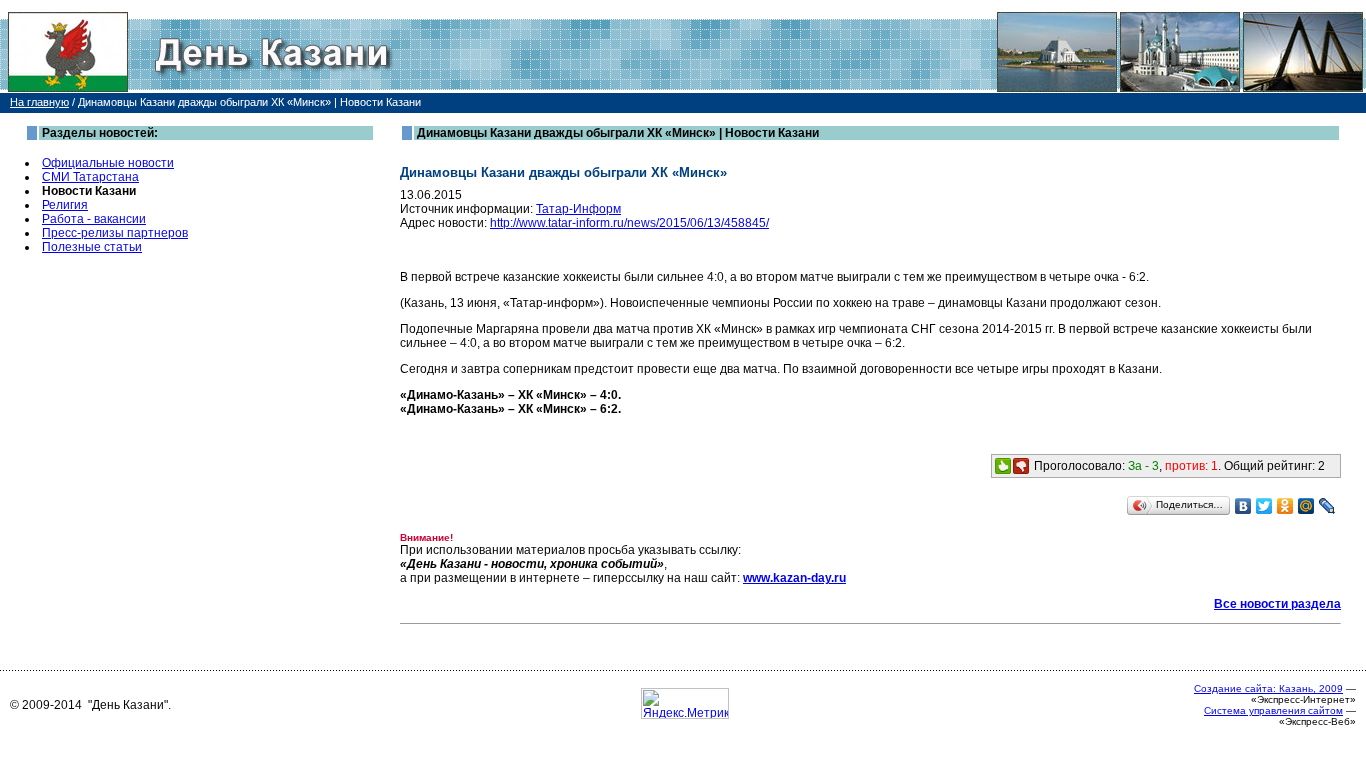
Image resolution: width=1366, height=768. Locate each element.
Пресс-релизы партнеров (115, 233)
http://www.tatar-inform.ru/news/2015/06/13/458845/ (629, 223)
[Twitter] (1264, 506)
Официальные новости (108, 163)
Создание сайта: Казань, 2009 (1268, 688)
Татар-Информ (578, 209)
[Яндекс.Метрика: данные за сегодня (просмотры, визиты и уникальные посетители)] (685, 703)
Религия (65, 205)
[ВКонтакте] (1243, 506)
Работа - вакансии (94, 219)
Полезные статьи (92, 247)
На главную (39, 102)
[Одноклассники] (1285, 506)
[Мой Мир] (1306, 506)
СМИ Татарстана (90, 177)
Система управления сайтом (1273, 710)
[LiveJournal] (1327, 506)
